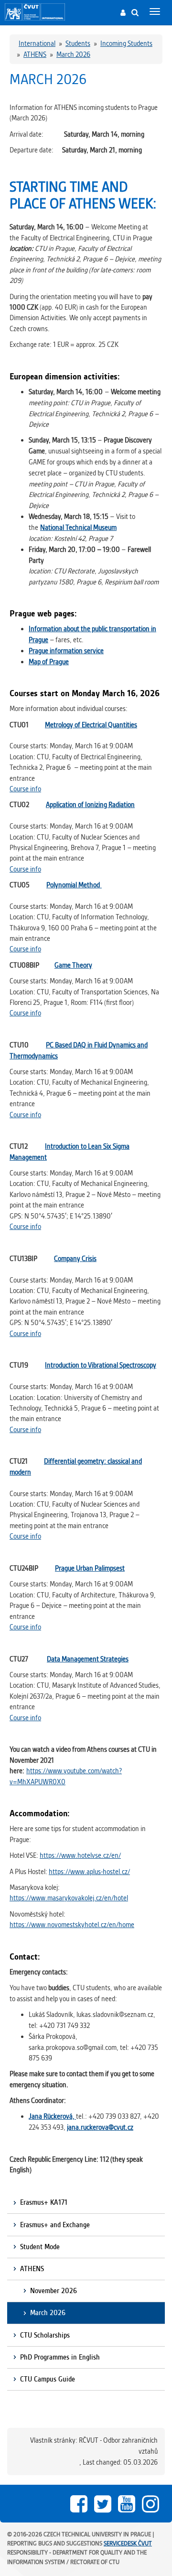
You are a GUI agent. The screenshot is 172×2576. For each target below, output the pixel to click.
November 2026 (54, 2291)
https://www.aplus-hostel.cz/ (89, 1872)
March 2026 (48, 2313)
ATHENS (32, 2269)
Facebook (79, 2504)
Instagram (150, 2504)
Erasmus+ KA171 (44, 2202)
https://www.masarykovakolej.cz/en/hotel (69, 1898)
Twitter (103, 2504)
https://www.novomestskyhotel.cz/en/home (72, 1925)
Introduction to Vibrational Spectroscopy (101, 1365)
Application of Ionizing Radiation (90, 805)
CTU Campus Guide (48, 2379)
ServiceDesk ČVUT (128, 2543)
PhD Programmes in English (60, 2357)
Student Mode (40, 2247)
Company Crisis (75, 1259)
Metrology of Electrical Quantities (91, 725)
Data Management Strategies (88, 1659)
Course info (25, 789)
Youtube (127, 2504)
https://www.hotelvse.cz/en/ (80, 1855)
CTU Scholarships (45, 2335)
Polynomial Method (74, 885)
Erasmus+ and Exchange (55, 2225)
